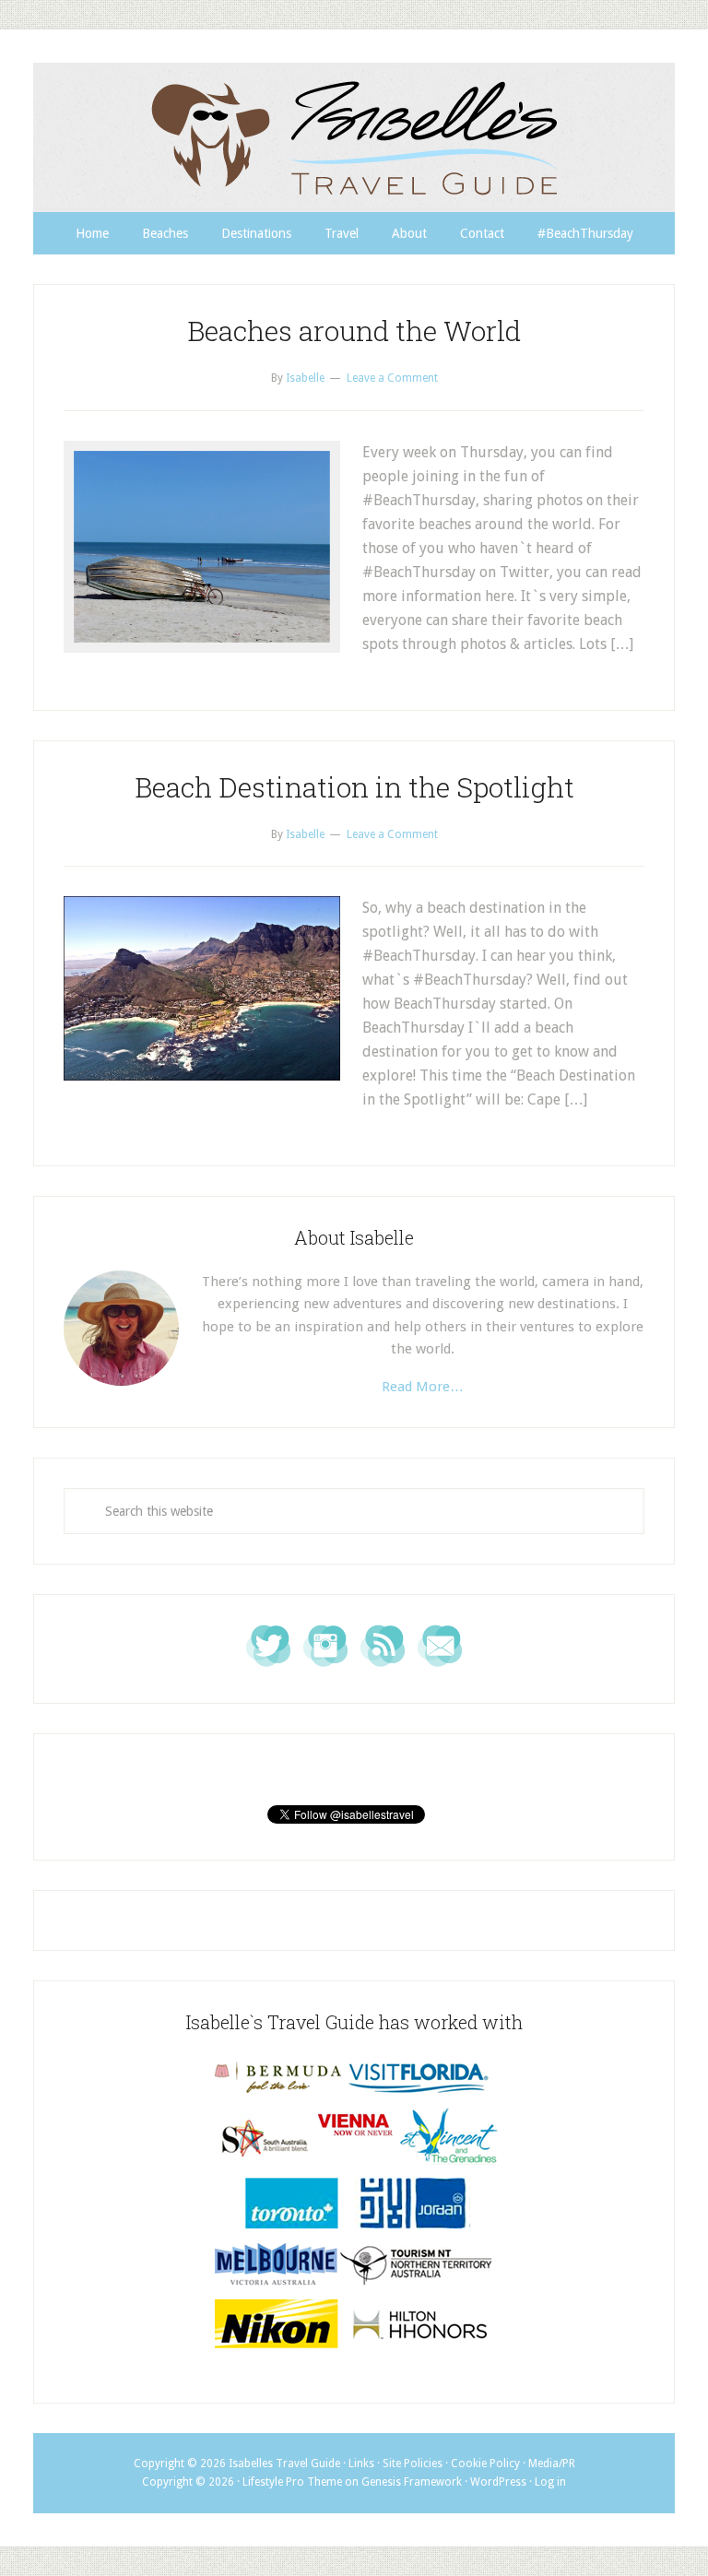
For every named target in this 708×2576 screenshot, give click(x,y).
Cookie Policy (485, 2464)
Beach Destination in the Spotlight (354, 787)
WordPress (498, 2482)
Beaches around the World (354, 331)
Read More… (423, 1387)
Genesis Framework (412, 2482)
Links (361, 2464)
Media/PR (552, 2464)
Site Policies (413, 2464)
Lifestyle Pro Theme (292, 2482)
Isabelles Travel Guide (354, 137)
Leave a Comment (392, 378)
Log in (550, 2482)
